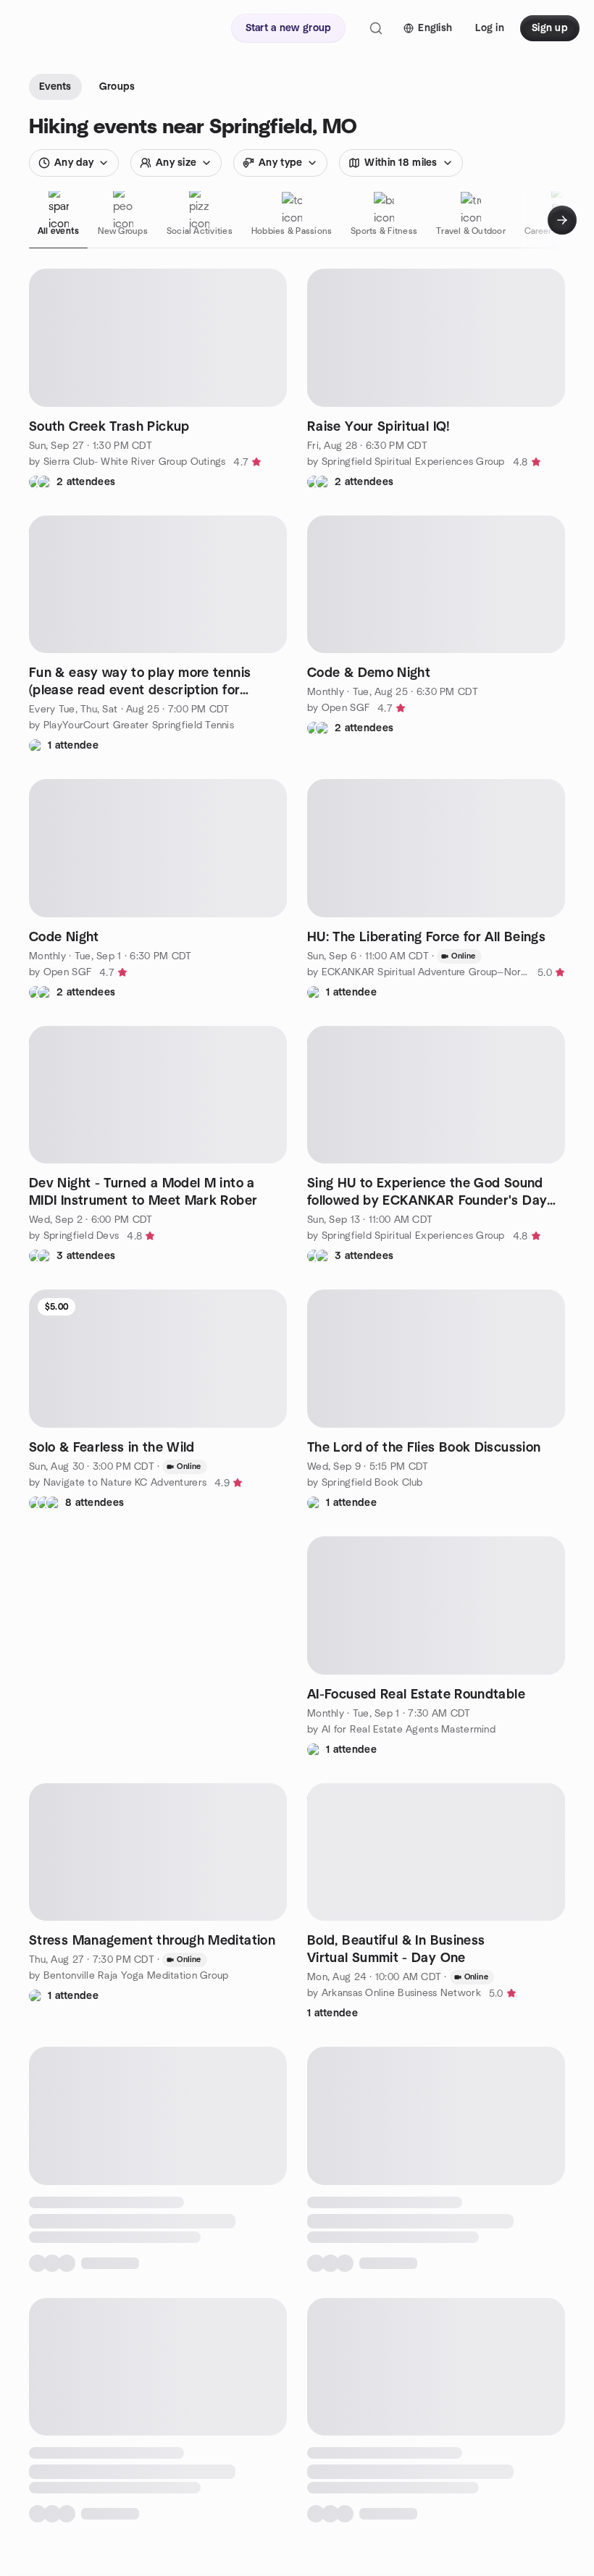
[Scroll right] (562, 220)
